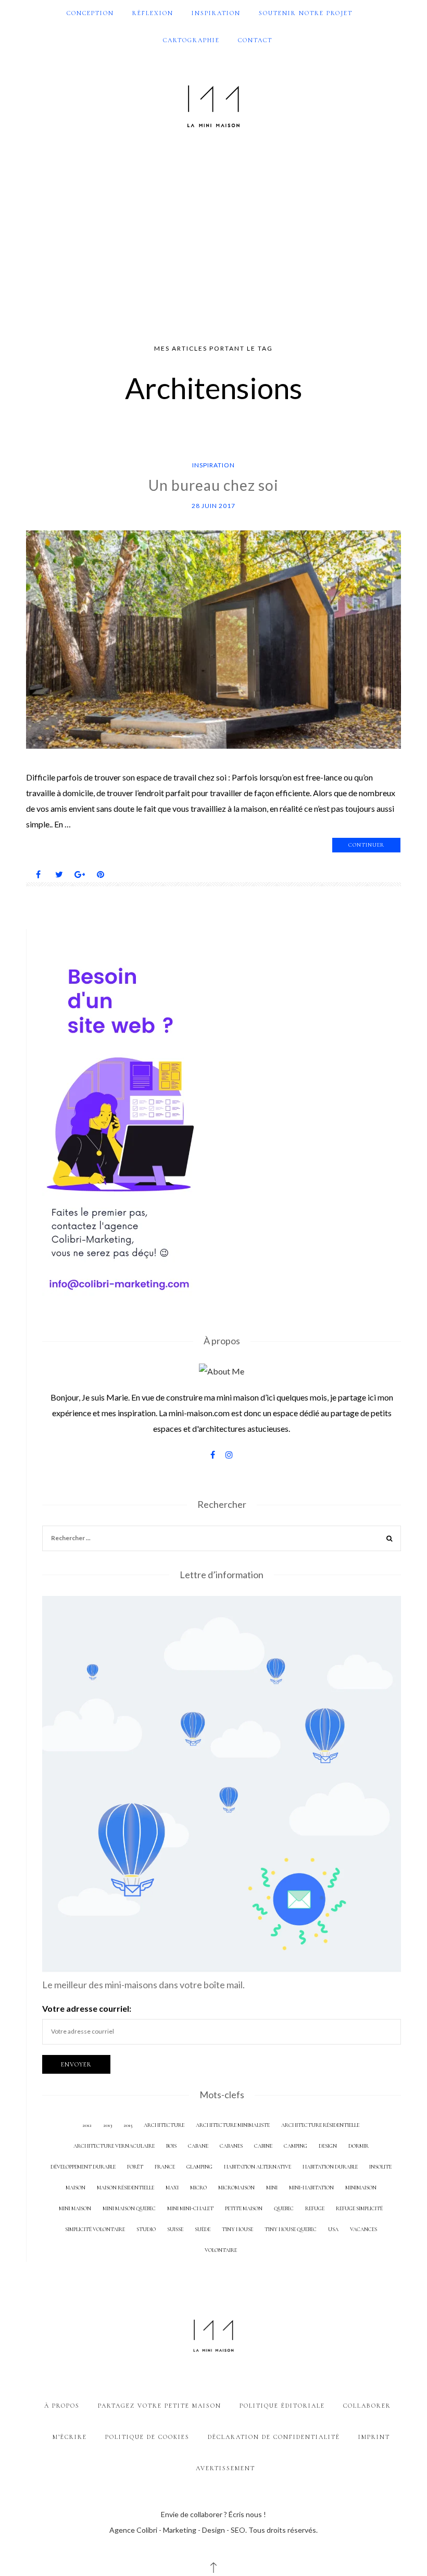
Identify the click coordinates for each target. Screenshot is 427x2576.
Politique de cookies (147, 2437)
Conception (90, 13)
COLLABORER (367, 2406)
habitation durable (330, 2167)
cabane (198, 2146)
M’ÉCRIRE (70, 2437)
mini (272, 2188)
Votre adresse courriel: (87, 2008)
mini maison (75, 2208)
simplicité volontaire (95, 2229)
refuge (315, 2208)
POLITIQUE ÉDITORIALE (282, 2406)
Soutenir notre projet (306, 13)
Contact (255, 40)
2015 (128, 2125)
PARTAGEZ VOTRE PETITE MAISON (160, 2406)
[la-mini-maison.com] (213, 104)
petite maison (244, 2208)
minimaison (361, 2188)
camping (296, 2146)
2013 (108, 2125)
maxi (172, 2188)
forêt (135, 2167)
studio (146, 2229)
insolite (380, 2167)
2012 (87, 2125)
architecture (164, 2125)
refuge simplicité (359, 2208)
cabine (263, 2146)
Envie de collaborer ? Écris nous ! (213, 2514)
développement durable (83, 2167)
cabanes (231, 2146)
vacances (363, 2229)
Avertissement (225, 2468)
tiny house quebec (291, 2229)
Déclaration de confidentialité (274, 2437)
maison (76, 2188)
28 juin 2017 (213, 506)
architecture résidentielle (320, 2125)
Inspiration (216, 13)
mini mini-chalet (190, 2208)
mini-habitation (311, 2188)
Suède (203, 2229)
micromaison (236, 2188)
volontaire (221, 2250)
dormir (359, 2146)
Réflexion (153, 13)
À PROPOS (62, 2406)
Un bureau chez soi (213, 485)
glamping (199, 2167)
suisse (175, 2229)
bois (171, 2146)
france (165, 2167)
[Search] (390, 1539)
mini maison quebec (129, 2208)
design (328, 2146)
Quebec (284, 2208)
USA (333, 2229)
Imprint (374, 2437)
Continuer (366, 845)
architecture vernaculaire (114, 2146)
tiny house (237, 2229)
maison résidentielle (125, 2188)
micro (198, 2188)
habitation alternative (258, 2167)
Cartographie (191, 40)
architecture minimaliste (233, 2125)
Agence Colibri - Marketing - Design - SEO (177, 2530)
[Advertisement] (213, 237)
